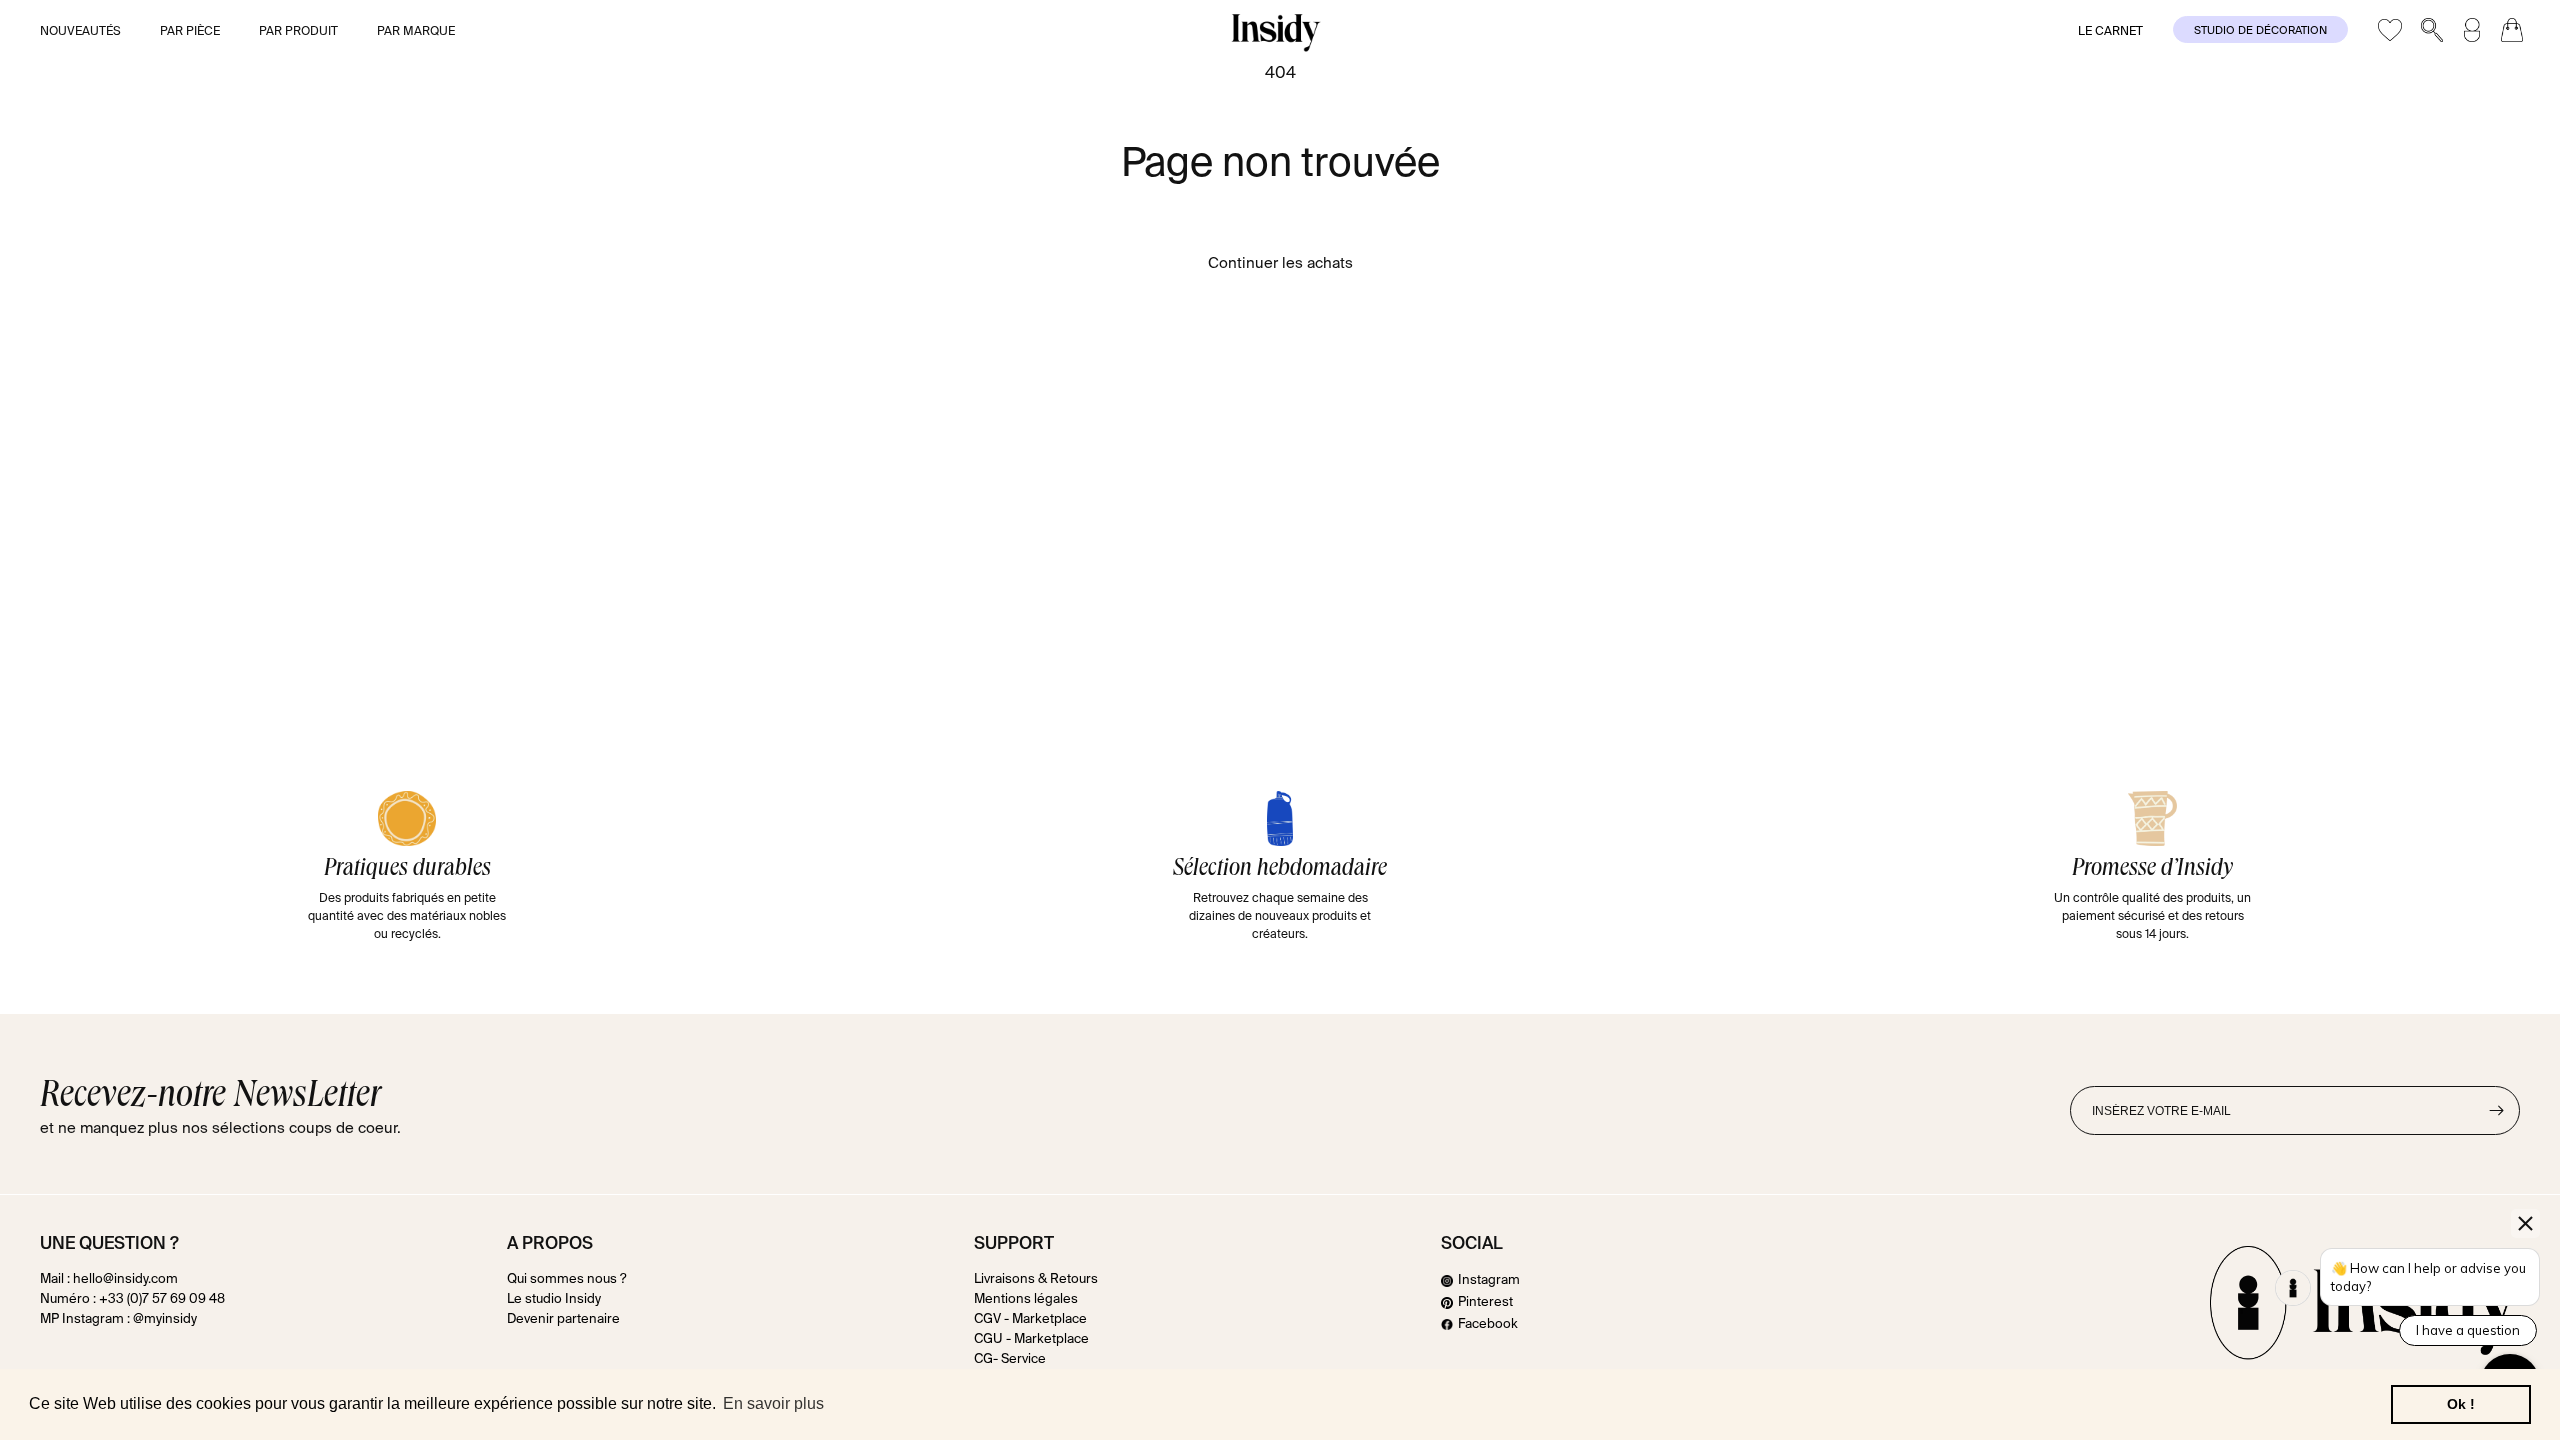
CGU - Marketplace (1031, 1339)
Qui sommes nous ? (566, 1280)
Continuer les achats (1280, 263)
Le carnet (2110, 32)
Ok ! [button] (2461, 1404)
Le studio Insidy (554, 1299)
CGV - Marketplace (1030, 1319)
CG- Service (1010, 1359)
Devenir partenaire (563, 1319)
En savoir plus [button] (773, 1403)
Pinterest (1485, 1302)
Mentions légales (1026, 1299)
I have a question (2468, 1330)
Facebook (1488, 1324)
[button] (94, 33)
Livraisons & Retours (1036, 1280)
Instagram (1489, 1281)
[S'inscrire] (2496, 1110)
